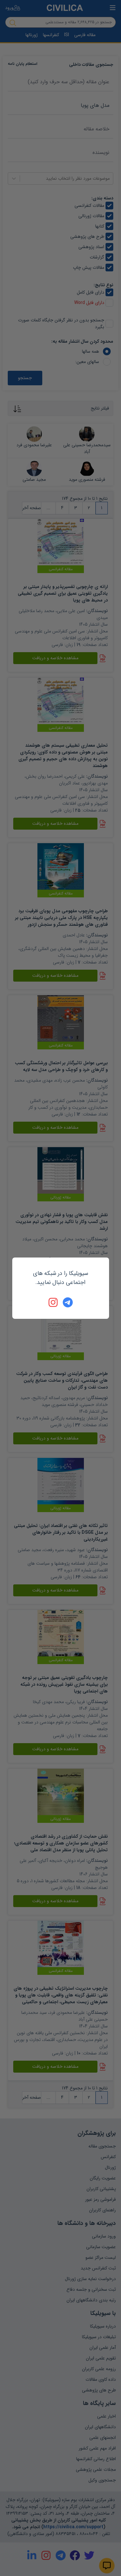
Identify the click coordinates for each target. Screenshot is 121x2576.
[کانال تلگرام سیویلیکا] (68, 1302)
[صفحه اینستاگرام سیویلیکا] (54, 1302)
